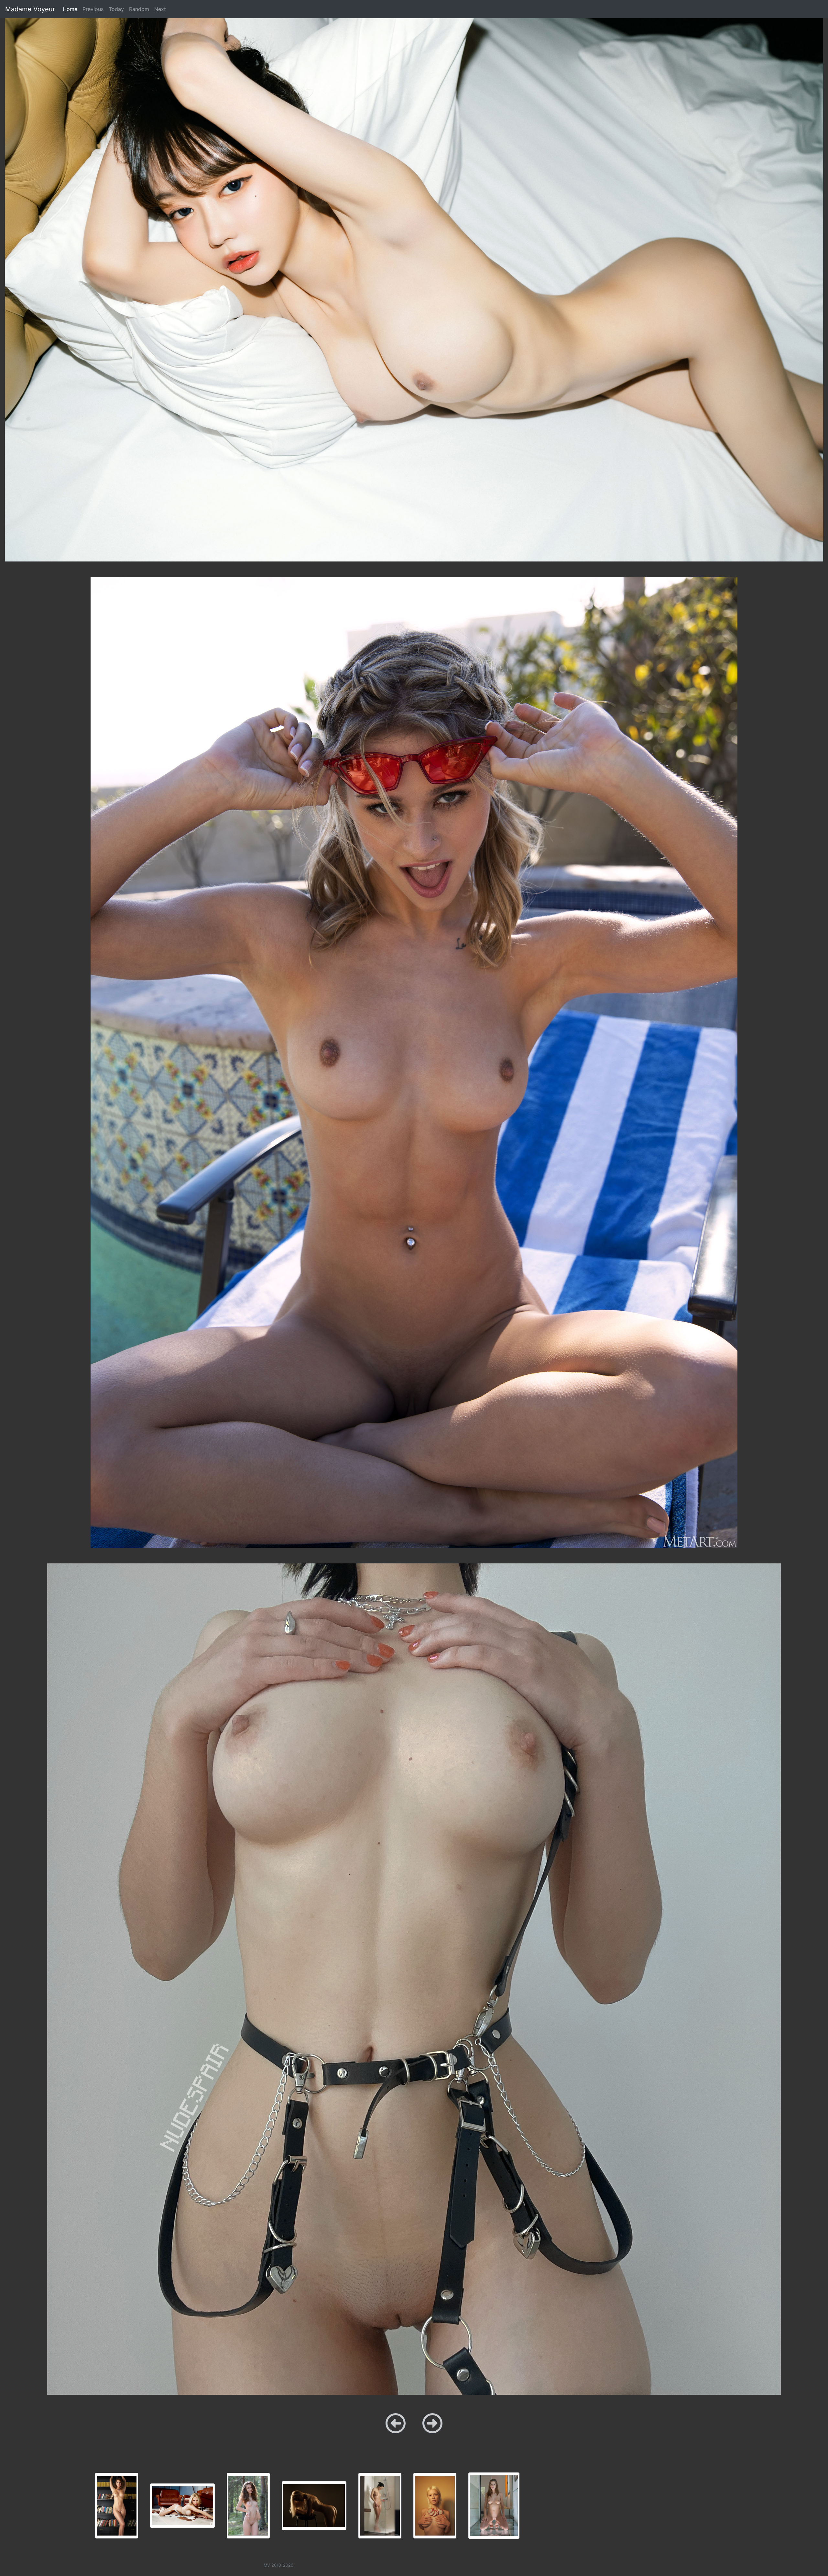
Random (139, 9)
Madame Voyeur (30, 9)
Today (116, 9)
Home (71, 9)
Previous (93, 9)
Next (160, 9)
